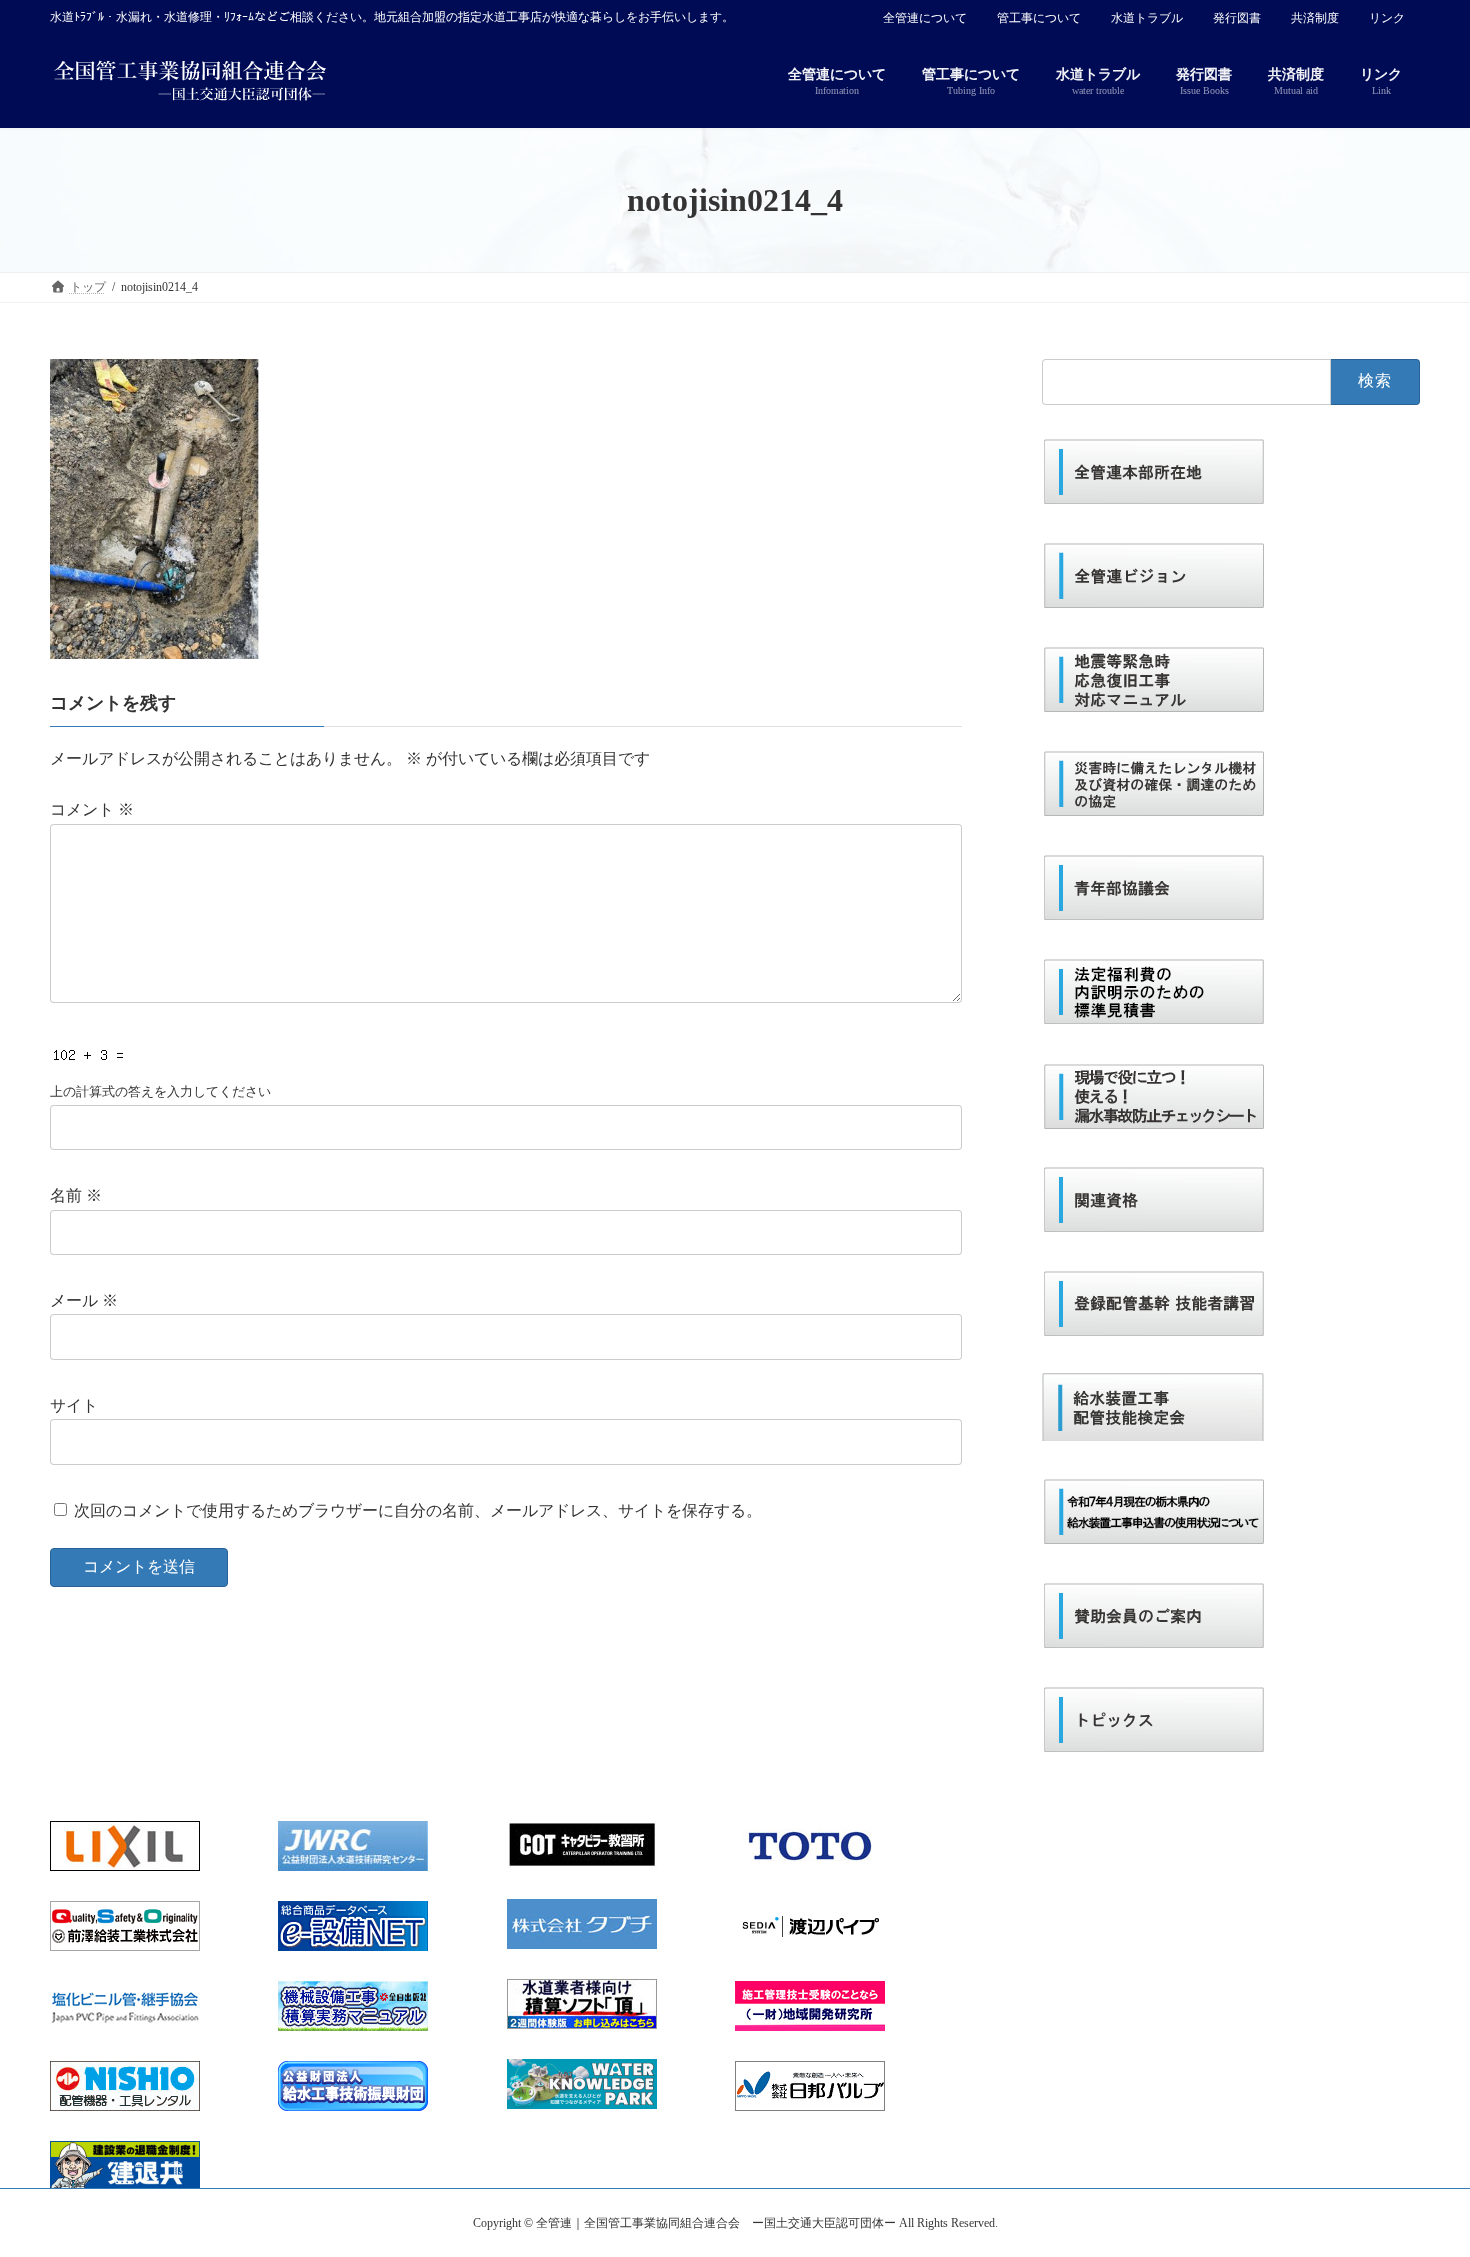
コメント (92, 809)
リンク (1387, 18)
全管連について (925, 18)
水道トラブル (1147, 18)
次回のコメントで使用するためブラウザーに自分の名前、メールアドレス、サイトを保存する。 (418, 1510)
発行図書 (1237, 18)
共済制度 (1315, 18)
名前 (76, 1195)
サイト (74, 1405)
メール (84, 1300)
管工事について (1039, 18)
